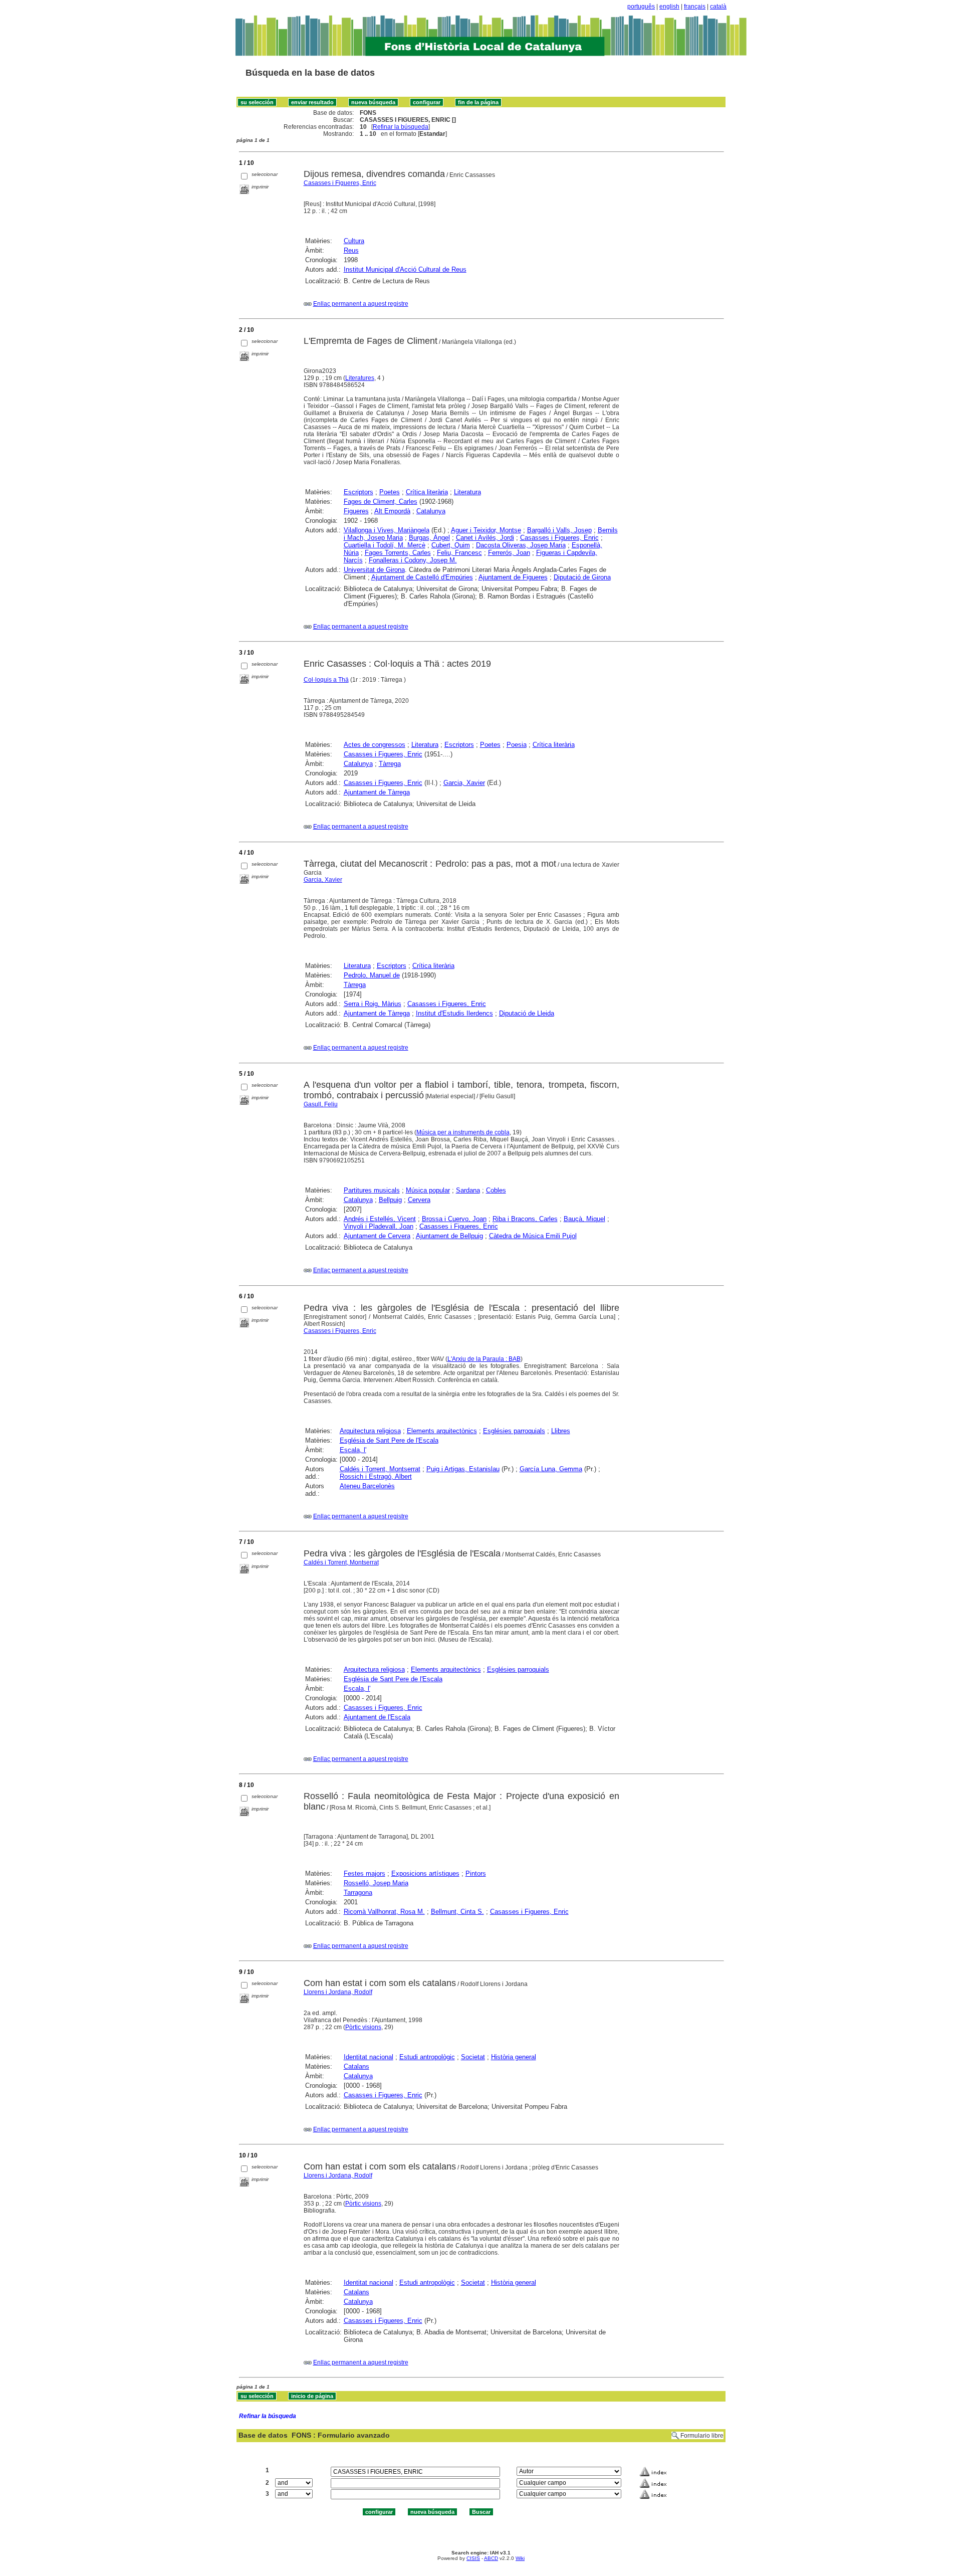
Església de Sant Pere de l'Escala (389, 1440)
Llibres (561, 1431)
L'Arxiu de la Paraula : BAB (484, 1359)
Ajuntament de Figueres (513, 577)
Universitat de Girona (374, 570)
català (718, 7)
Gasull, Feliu (321, 1104)
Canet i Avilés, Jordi (485, 538)
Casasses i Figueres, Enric (340, 183)
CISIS (473, 2558)
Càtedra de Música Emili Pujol (533, 1236)
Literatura (467, 492)
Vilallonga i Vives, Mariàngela (387, 530)
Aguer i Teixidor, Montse (486, 530)
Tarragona (358, 1893)
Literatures (360, 378)
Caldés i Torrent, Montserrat (380, 1469)
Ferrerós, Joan (509, 553)
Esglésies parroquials (514, 1431)
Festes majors (365, 1873)
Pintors (476, 1873)
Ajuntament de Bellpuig (449, 1236)
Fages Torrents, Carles (398, 553)
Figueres (356, 511)
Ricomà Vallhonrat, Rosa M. (384, 1912)
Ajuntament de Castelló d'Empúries (422, 577)
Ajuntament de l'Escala (377, 1717)
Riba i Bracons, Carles (525, 1219)
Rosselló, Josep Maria (376, 1883)
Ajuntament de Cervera (377, 1236)
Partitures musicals (372, 1190)
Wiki (520, 2558)
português (641, 7)
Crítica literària (427, 492)
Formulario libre (702, 2436)
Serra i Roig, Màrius (373, 1004)
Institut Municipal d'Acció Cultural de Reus (405, 269)
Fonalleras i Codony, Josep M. (413, 560)
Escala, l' (353, 1450)
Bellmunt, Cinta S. (457, 1912)
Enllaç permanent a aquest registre (361, 304)
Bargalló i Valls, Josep (559, 530)
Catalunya (431, 511)
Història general (514, 2057)
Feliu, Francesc (459, 553)
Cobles (496, 1190)
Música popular (428, 1190)
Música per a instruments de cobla (463, 1132)
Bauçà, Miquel (584, 1219)
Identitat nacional (369, 2057)
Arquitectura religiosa (370, 1431)
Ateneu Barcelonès (367, 1486)
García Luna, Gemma (551, 1469)
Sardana (468, 1190)
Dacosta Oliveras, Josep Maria (521, 545)
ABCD (491, 2558)
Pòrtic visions (363, 2027)
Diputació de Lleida (527, 1013)
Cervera (419, 1200)
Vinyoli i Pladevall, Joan (379, 1226)
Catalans (356, 2066)
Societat (473, 2057)
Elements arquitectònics (442, 1431)
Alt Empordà (392, 511)
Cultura (354, 241)
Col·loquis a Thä (326, 680)
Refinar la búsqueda (401, 127)
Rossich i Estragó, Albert (376, 1476)
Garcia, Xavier (464, 783)
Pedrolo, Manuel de (372, 975)
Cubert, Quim (451, 545)
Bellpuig (390, 1200)
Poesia (517, 745)
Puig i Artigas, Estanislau (463, 1469)
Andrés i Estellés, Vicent (380, 1219)
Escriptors (358, 492)
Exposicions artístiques (425, 1873)
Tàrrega (390, 764)
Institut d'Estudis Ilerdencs (454, 1013)
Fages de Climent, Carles (381, 502)
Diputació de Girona (582, 577)
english (669, 7)
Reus (351, 250)
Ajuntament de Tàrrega (377, 792)
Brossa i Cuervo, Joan (454, 1219)
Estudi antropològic (427, 2057)
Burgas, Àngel (429, 538)
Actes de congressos (375, 745)
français (695, 7)
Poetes (390, 492)
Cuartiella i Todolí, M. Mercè (385, 545)
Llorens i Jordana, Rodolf (338, 1992)
